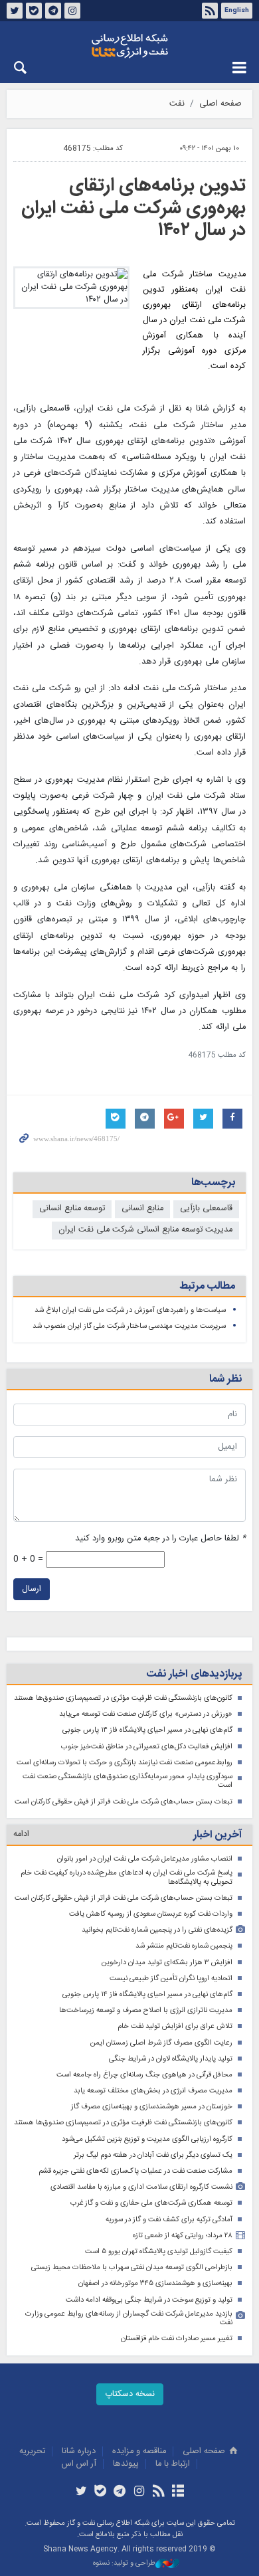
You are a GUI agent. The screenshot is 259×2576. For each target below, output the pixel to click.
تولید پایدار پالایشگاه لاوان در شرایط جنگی (171, 2059)
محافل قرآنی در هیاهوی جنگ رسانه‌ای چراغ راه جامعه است (144, 2075)
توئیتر (15, 11)
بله (34, 11)
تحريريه (32, 2451)
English (237, 11)
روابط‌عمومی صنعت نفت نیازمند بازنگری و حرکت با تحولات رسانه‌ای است (125, 1763)
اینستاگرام (72, 11)
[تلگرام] (120, 2492)
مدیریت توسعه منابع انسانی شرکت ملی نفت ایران (145, 1230)
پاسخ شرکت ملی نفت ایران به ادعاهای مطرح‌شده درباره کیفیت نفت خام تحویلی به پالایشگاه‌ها (127, 1878)
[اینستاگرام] (139, 2492)
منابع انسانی (142, 1209)
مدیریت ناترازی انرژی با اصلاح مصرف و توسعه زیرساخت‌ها (146, 2010)
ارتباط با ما (173, 2464)
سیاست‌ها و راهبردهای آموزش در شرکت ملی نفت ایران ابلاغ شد (130, 1310)
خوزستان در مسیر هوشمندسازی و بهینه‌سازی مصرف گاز (152, 2107)
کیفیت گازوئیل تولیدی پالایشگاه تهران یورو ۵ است (159, 2252)
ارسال (32, 1589)
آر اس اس (79, 2464)
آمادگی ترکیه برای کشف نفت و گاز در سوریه (169, 2220)
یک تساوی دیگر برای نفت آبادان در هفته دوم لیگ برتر (153, 2155)
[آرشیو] (178, 2492)
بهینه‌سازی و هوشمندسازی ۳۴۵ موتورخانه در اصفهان (155, 2283)
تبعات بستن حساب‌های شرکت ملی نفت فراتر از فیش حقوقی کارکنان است (124, 1802)
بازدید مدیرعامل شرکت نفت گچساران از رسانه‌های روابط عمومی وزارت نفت (129, 2319)
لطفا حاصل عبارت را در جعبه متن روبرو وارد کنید (160, 1539)
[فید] (158, 2492)
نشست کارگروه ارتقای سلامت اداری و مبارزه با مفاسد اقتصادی (141, 2187)
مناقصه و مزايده (139, 2451)
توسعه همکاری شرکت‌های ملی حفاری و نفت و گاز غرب (151, 2203)
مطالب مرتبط (207, 1286)
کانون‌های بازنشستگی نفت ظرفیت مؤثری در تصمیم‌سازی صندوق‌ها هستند (123, 1698)
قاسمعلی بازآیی (206, 1209)
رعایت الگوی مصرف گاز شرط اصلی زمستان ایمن (161, 2043)
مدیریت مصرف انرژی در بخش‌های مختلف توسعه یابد (153, 2091)
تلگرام (53, 11)
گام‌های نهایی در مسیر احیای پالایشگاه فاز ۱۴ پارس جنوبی (147, 1730)
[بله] (101, 2492)
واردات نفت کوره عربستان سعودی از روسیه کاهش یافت (151, 1914)
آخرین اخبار (217, 1835)
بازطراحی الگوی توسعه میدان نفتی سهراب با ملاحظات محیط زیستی (132, 2267)
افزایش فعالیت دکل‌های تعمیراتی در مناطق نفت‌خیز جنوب (147, 1747)
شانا (129, 46)
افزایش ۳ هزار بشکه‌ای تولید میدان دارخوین (167, 1963)
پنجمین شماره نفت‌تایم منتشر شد (184, 1946)
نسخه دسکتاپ (130, 2394)
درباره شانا (79, 2451)
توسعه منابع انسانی (72, 1209)
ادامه (21, 1834)
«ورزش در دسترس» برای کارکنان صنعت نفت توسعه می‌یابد (146, 1714)
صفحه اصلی (220, 104)
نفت (177, 104)
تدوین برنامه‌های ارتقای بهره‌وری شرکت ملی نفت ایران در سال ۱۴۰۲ (133, 208)
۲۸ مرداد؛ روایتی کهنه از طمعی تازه (183, 2236)
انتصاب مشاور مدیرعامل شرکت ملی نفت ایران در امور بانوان (145, 1859)
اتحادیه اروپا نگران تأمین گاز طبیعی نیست (171, 1978)
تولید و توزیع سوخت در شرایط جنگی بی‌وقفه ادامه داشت (149, 2300)
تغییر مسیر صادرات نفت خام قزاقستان (177, 2339)
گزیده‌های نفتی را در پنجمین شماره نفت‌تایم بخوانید (157, 1930)
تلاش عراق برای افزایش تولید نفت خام (175, 2026)
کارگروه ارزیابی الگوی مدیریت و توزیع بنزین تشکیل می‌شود (147, 2139)
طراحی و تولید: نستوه (124, 2564)
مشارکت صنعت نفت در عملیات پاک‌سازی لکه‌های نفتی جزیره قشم (135, 2171)
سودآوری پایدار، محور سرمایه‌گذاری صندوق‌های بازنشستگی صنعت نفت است (128, 1781)
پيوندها (126, 2464)
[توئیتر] (81, 2492)
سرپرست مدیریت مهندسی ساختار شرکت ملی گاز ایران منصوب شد (129, 1326)
